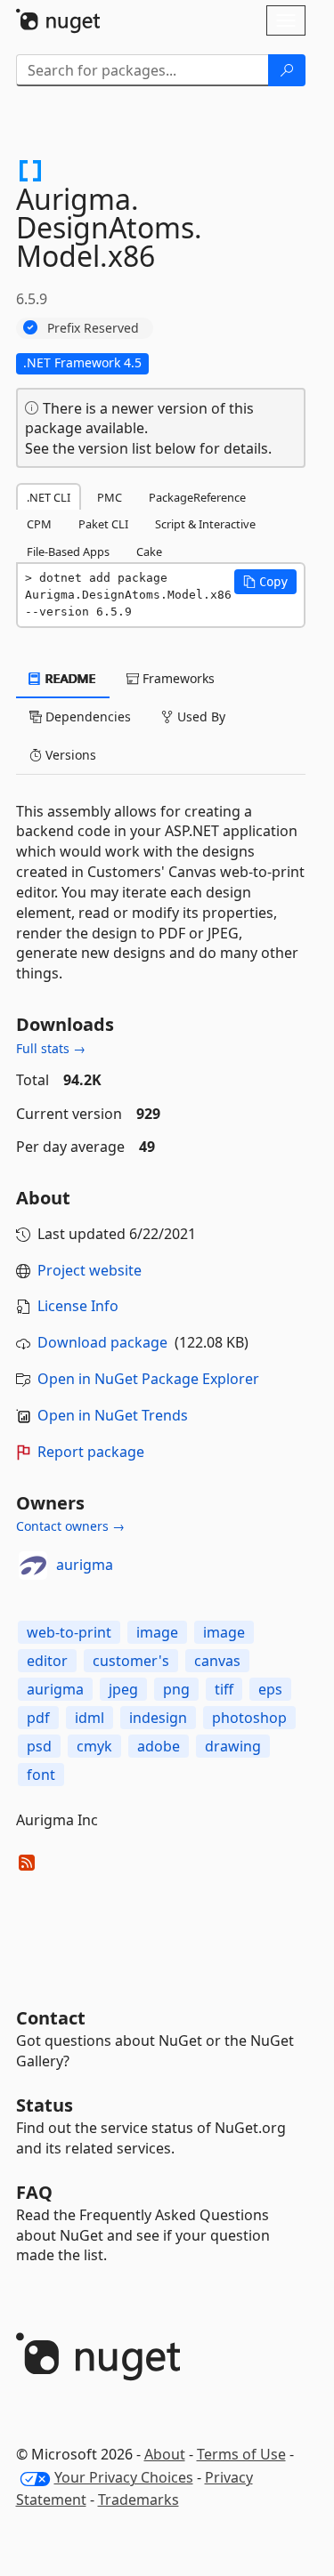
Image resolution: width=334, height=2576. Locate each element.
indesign (158, 1718)
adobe (159, 1746)
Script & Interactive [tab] (205, 524)
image (157, 1632)
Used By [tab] (200, 716)
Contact (51, 2018)
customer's (131, 1661)
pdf (38, 1718)
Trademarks (138, 2500)
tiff (224, 1689)
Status (45, 2105)
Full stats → (51, 1048)
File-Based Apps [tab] (68, 551)
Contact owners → (70, 1526)
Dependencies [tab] (86, 716)
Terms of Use (241, 2454)
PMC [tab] (110, 497)
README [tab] (69, 678)
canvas (217, 1661)
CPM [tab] (39, 524)
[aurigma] (33, 1566)
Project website (90, 1270)
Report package (91, 1452)
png (176, 1689)
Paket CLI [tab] (103, 524)
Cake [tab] (149, 551)
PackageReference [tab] (197, 497)
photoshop (249, 1718)
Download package (102, 1342)
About (165, 2454)
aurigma (85, 1565)
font (41, 1775)
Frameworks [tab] (177, 678)
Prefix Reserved (93, 328)
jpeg (123, 1689)
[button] (265, 582)
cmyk (94, 1746)
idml (90, 1718)
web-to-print (69, 1632)
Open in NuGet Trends (113, 1415)
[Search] (287, 70)
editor (47, 1661)
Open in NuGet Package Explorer (148, 1379)
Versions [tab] (69, 755)
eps (270, 1689)
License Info (78, 1306)
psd (39, 1746)
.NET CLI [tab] (49, 497)
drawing (233, 1746)
